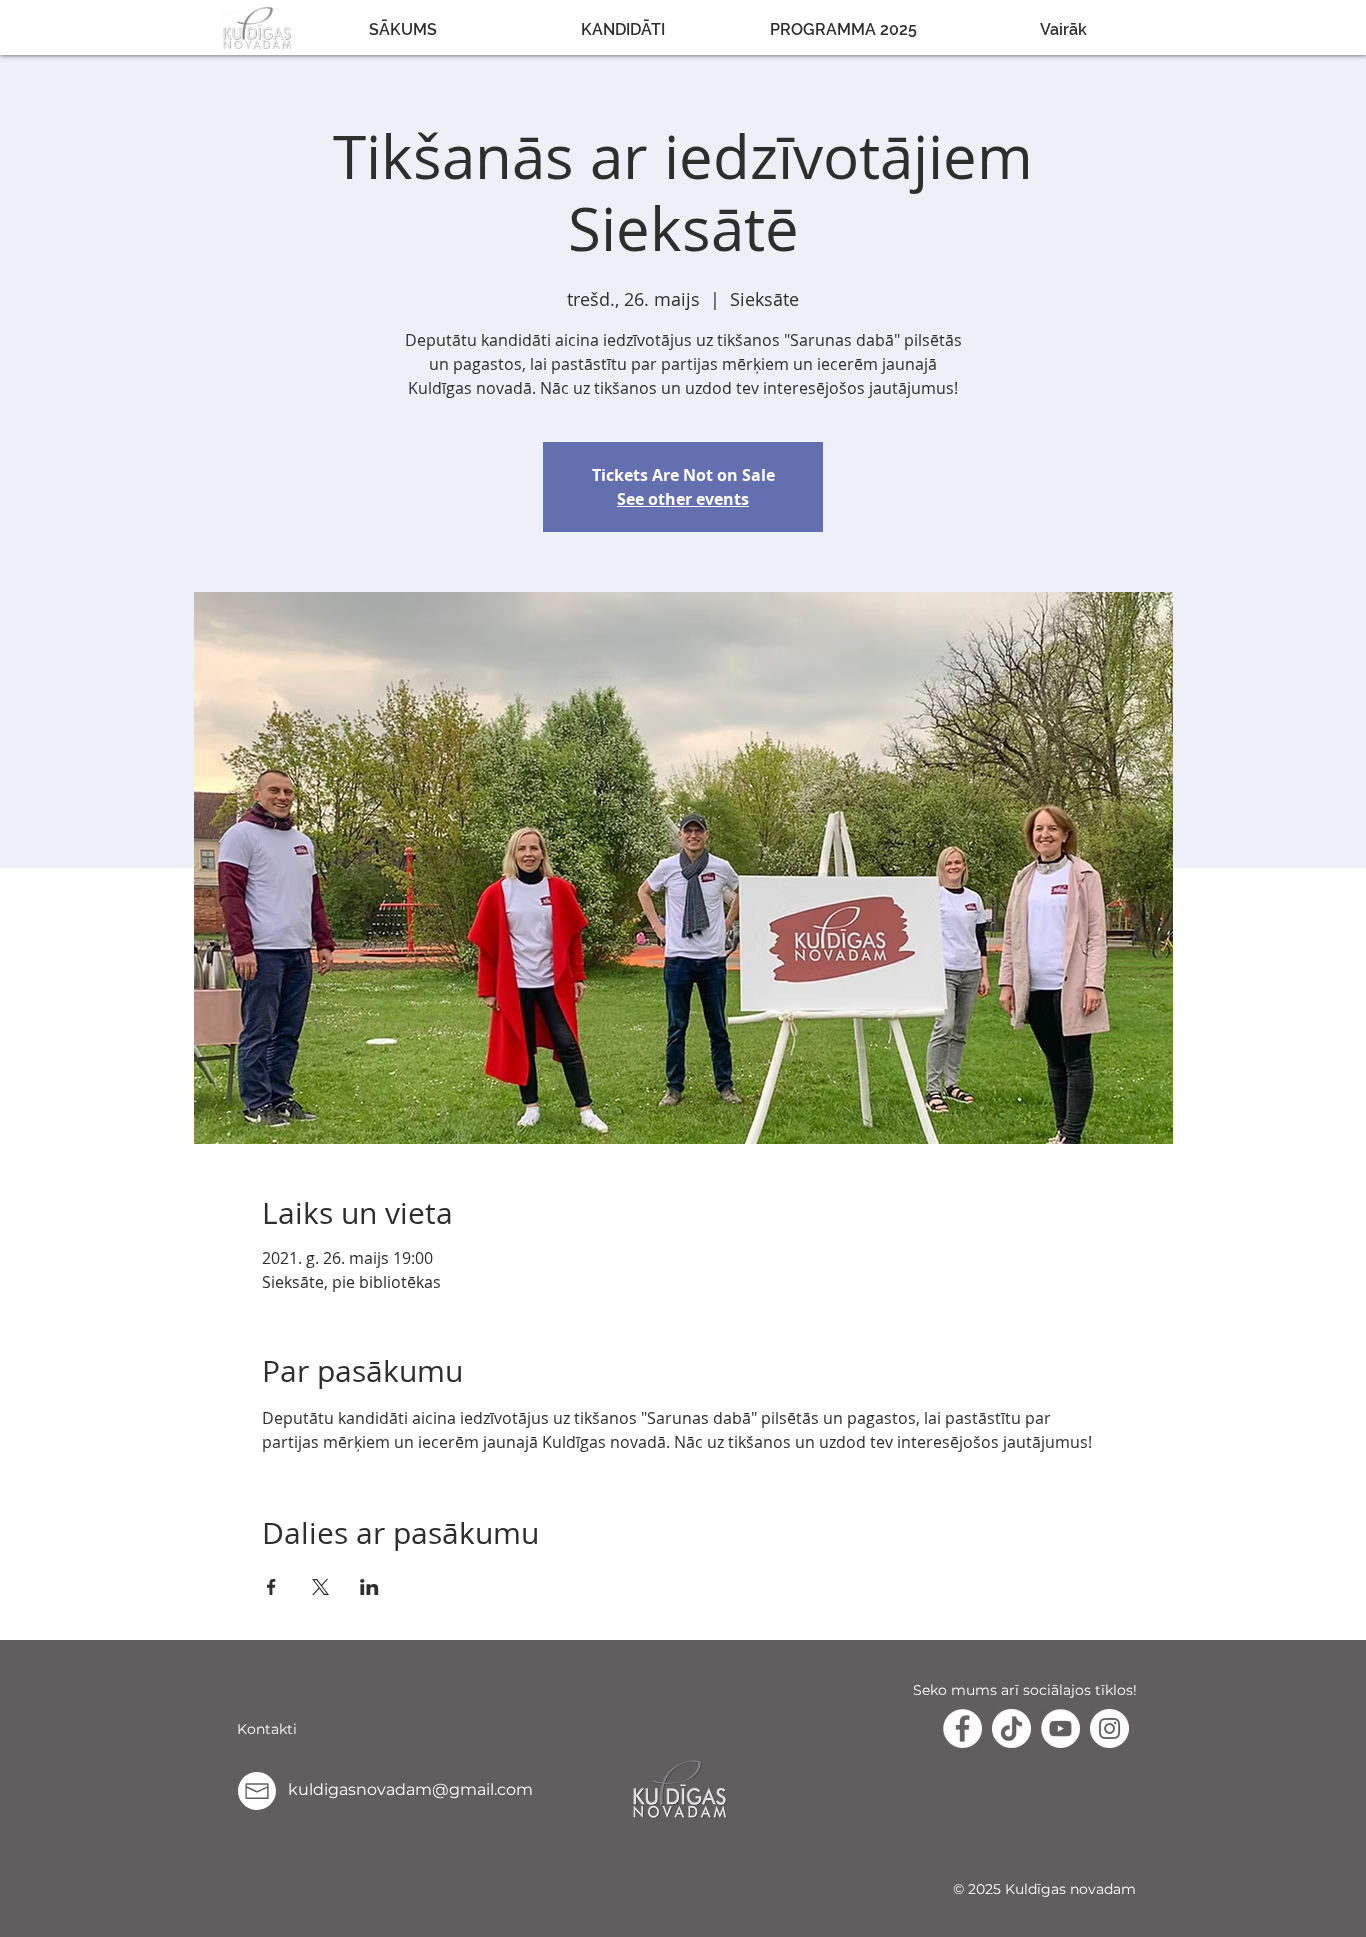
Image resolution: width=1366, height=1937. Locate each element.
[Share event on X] (320, 1587)
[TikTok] (1011, 1728)
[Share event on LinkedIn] (369, 1587)
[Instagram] (1109, 1728)
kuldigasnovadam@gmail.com (410, 1789)
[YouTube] (1060, 1728)
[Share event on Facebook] (271, 1587)
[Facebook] (962, 1728)
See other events (683, 499)
